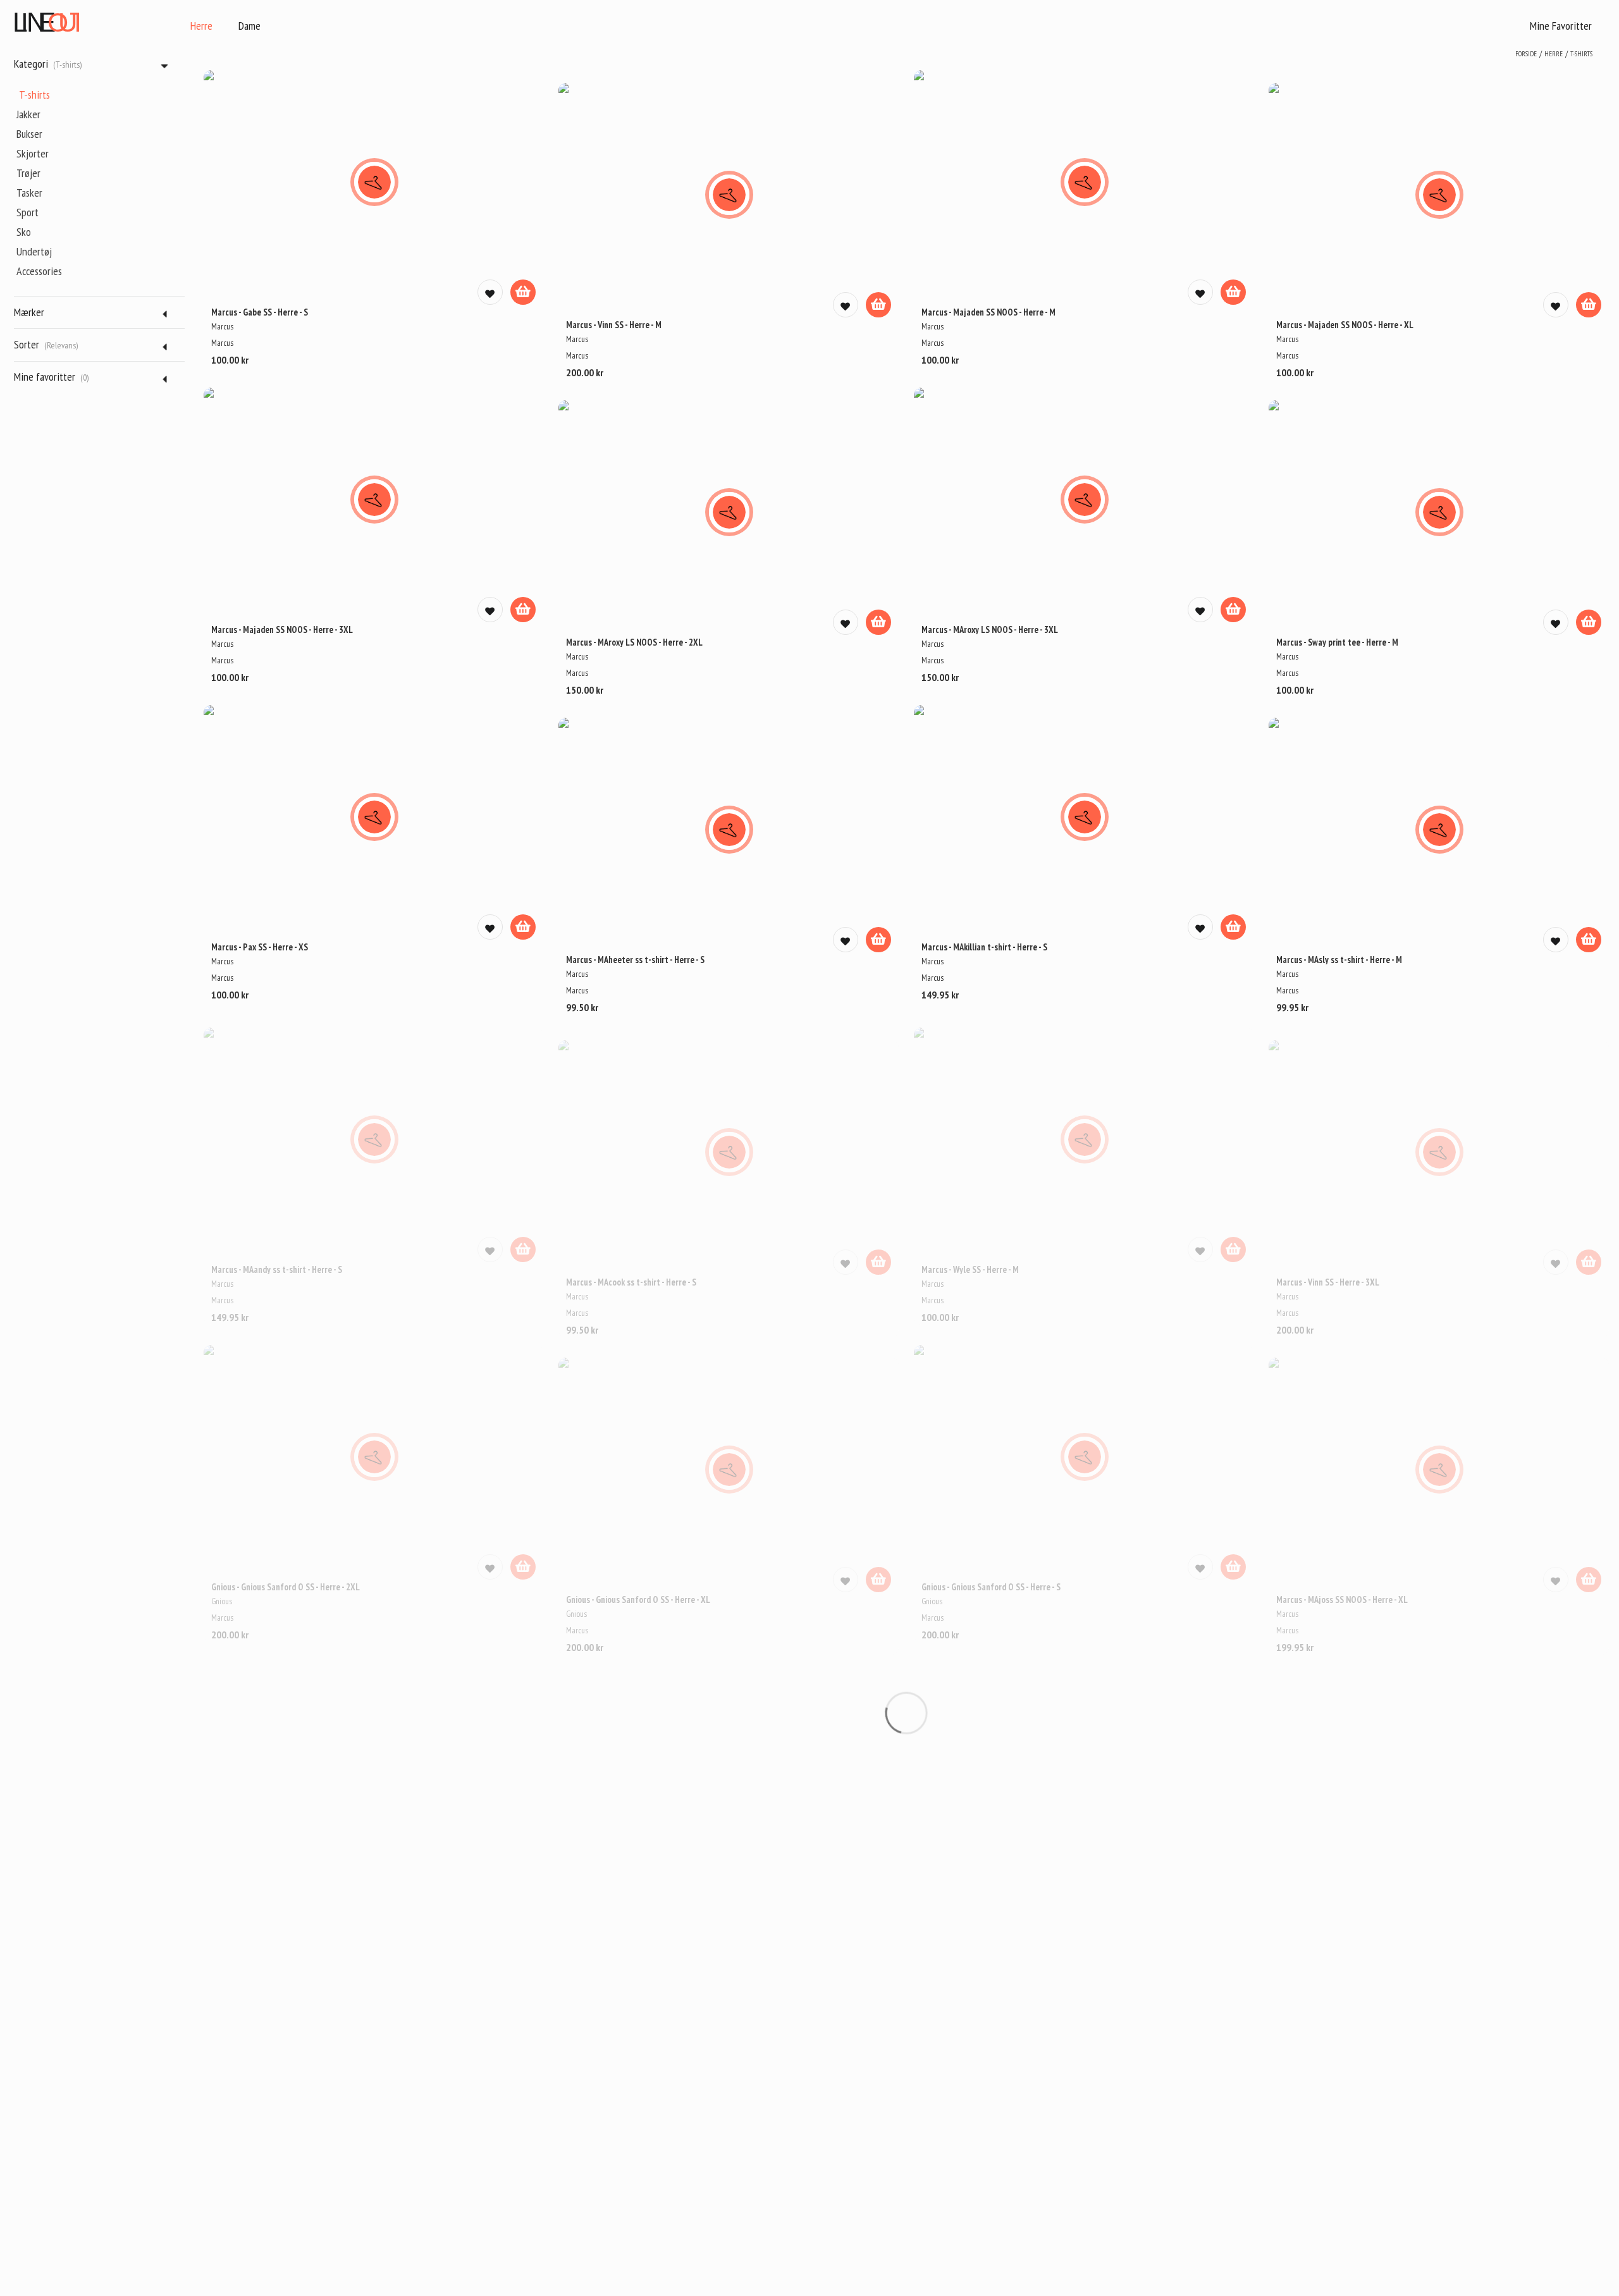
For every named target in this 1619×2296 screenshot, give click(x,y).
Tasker (29, 193)
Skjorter (33, 153)
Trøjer (28, 173)
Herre (201, 26)
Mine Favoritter (1561, 26)
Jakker (28, 114)
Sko (24, 232)
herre (1554, 54)
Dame (249, 26)
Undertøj (34, 251)
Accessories (39, 271)
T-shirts (34, 95)
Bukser (29, 134)
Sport (28, 212)
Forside (1526, 54)
